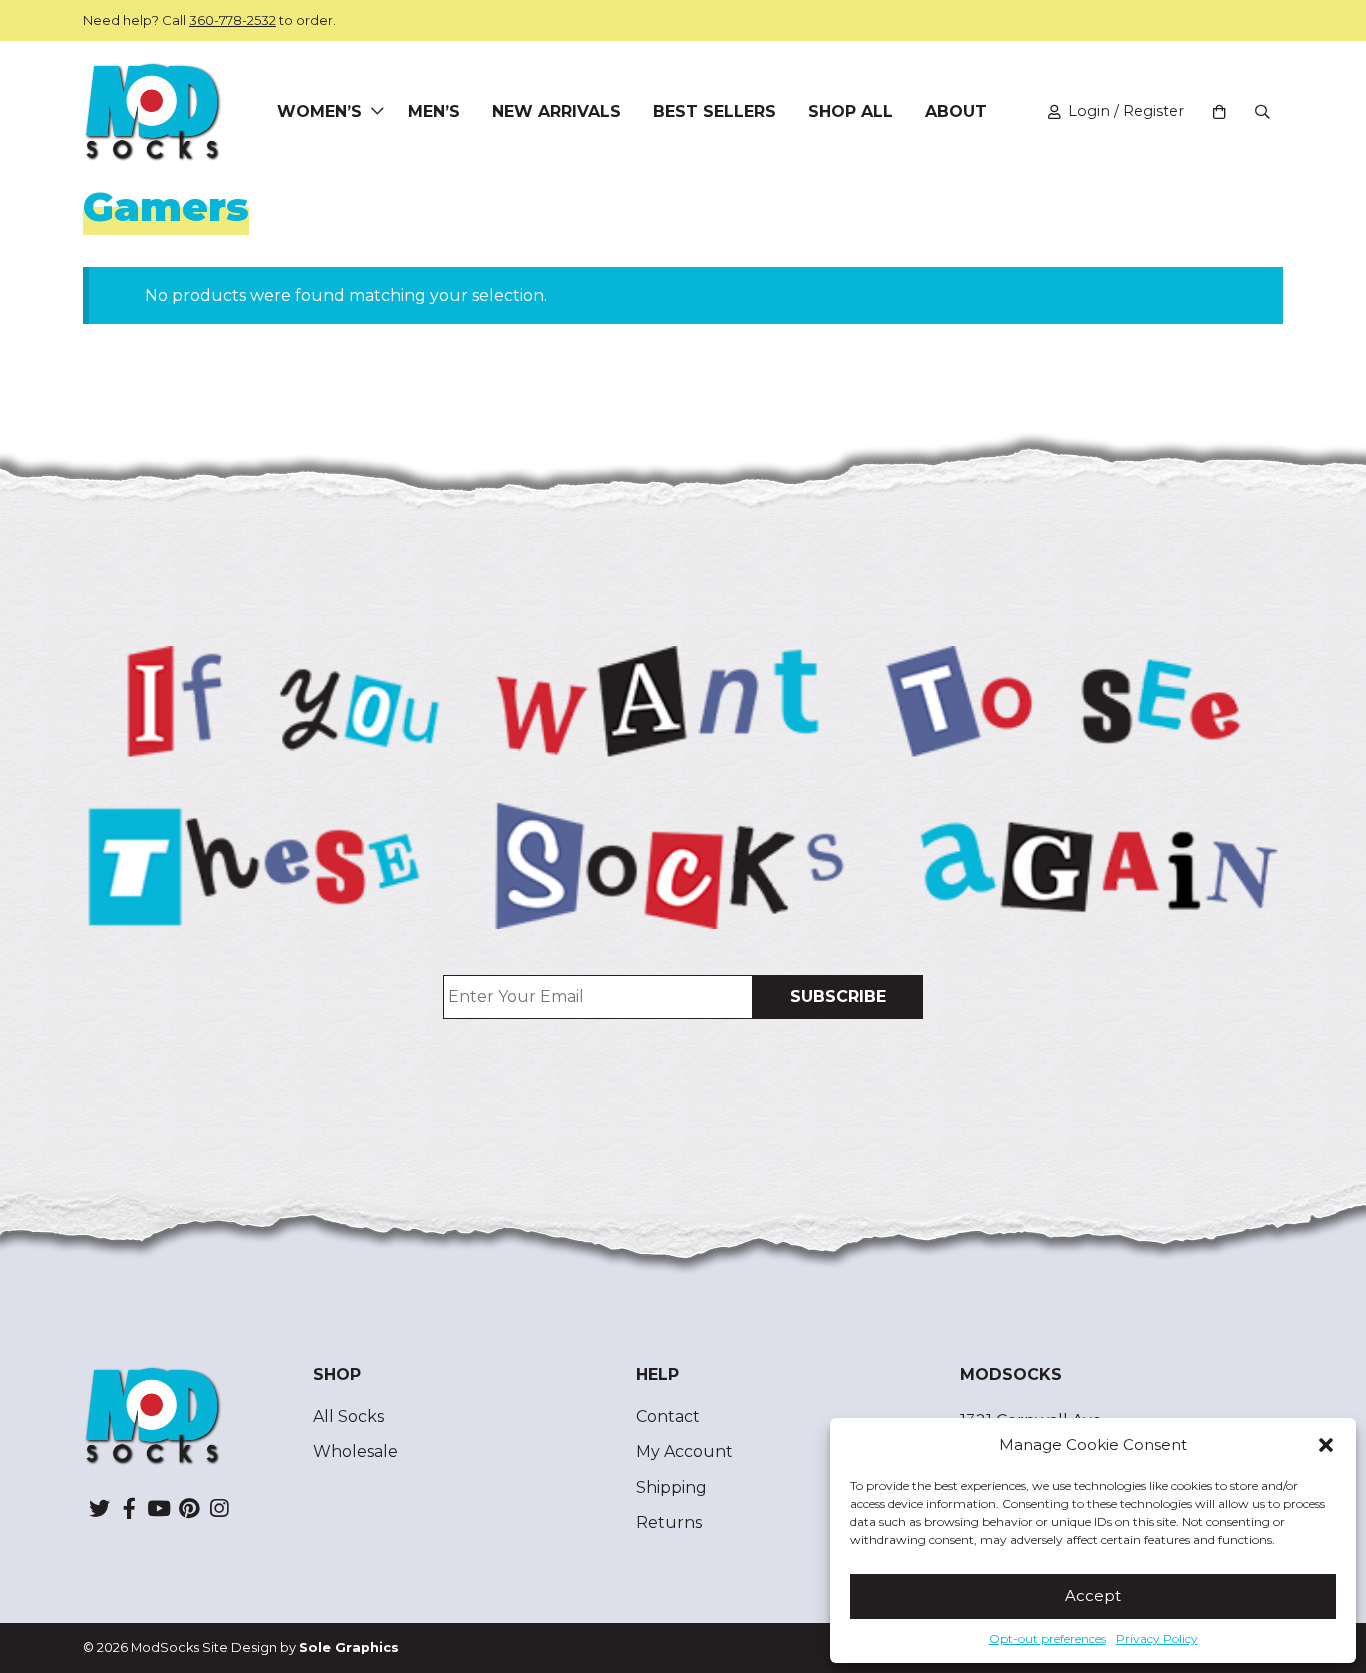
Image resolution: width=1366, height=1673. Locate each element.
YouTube (159, 1508)
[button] (1326, 1445)
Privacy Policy (1157, 1638)
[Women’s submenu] (377, 112)
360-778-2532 (232, 20)
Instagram (219, 1508)
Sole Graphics (349, 1647)
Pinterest (189, 1508)
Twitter (99, 1508)
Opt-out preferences (1047, 1638)
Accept (1093, 1595)
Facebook (129, 1508)
